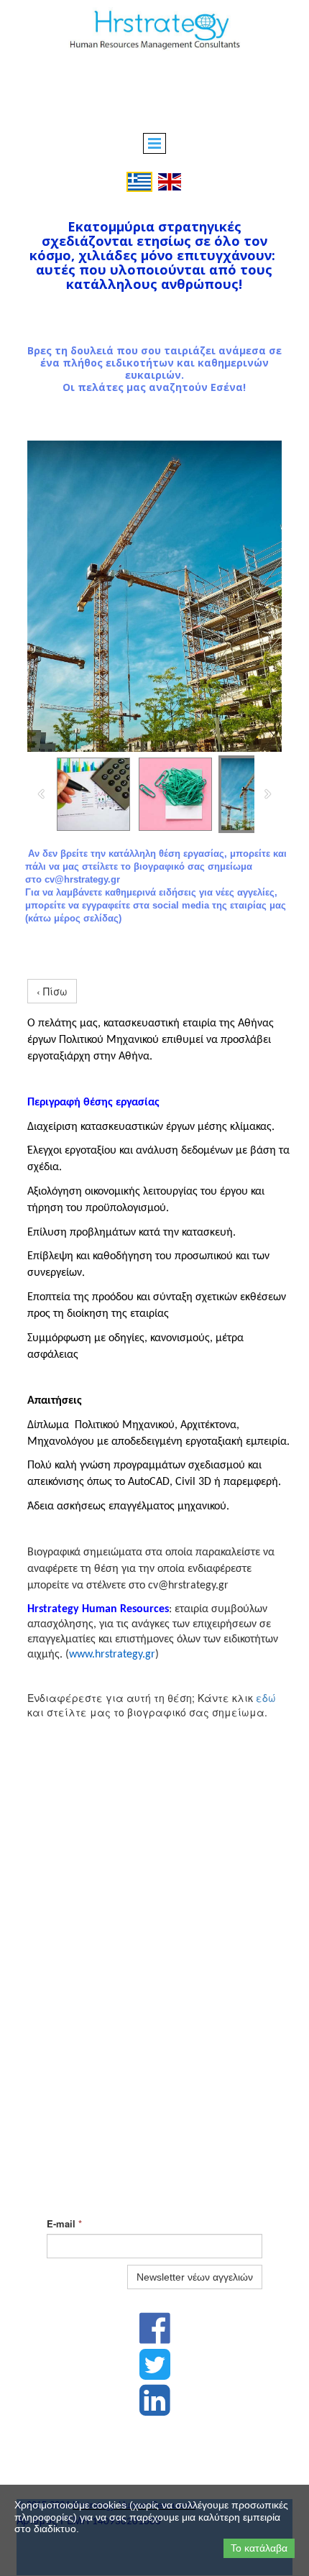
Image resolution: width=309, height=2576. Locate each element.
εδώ (266, 1698)
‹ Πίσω (52, 991)
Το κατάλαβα (259, 2548)
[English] (170, 180)
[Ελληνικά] (139, 180)
